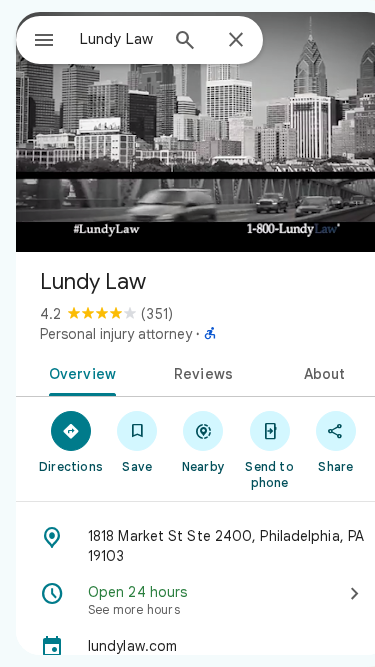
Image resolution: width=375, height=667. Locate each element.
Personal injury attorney (116, 334)
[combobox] (118, 39)
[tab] (79, 372)
